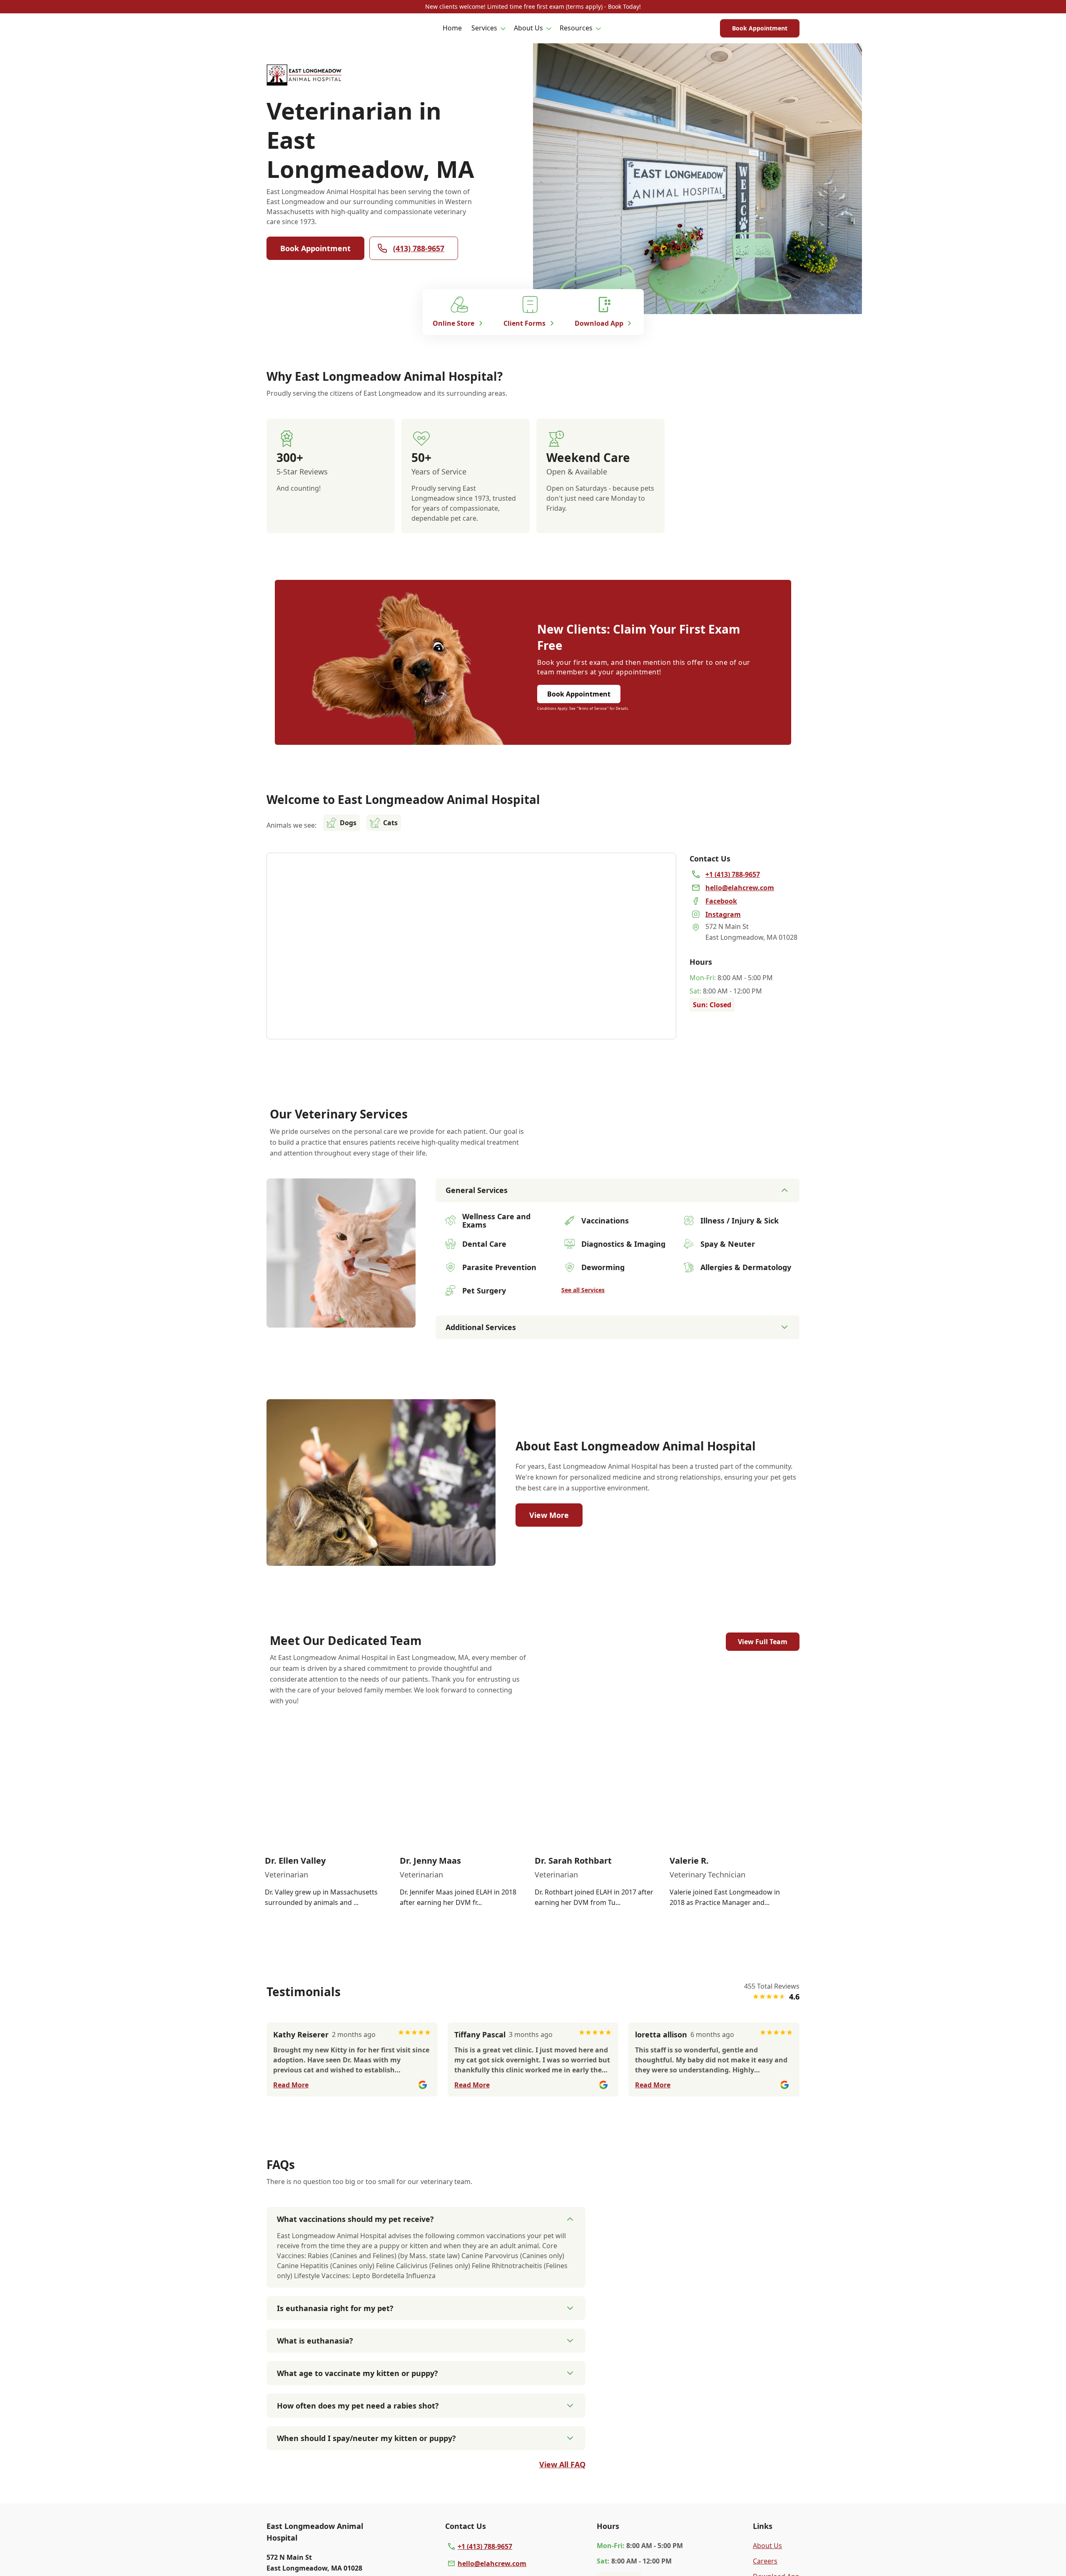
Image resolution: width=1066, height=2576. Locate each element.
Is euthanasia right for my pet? (335, 2308)
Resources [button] (576, 28)
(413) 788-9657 (419, 248)
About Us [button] (528, 28)
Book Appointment (760, 28)
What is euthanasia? (315, 2341)
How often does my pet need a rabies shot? (358, 2406)
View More (549, 1515)
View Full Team (763, 1642)
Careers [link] (765, 2561)
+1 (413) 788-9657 (485, 2546)
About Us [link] (767, 2546)
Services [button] (484, 28)
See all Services (583, 1290)
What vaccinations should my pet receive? (355, 2219)
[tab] (341, 1320)
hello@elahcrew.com (492, 2564)
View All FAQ (562, 2464)
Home (452, 28)
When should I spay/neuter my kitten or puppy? (366, 2438)
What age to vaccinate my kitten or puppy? (357, 2373)
